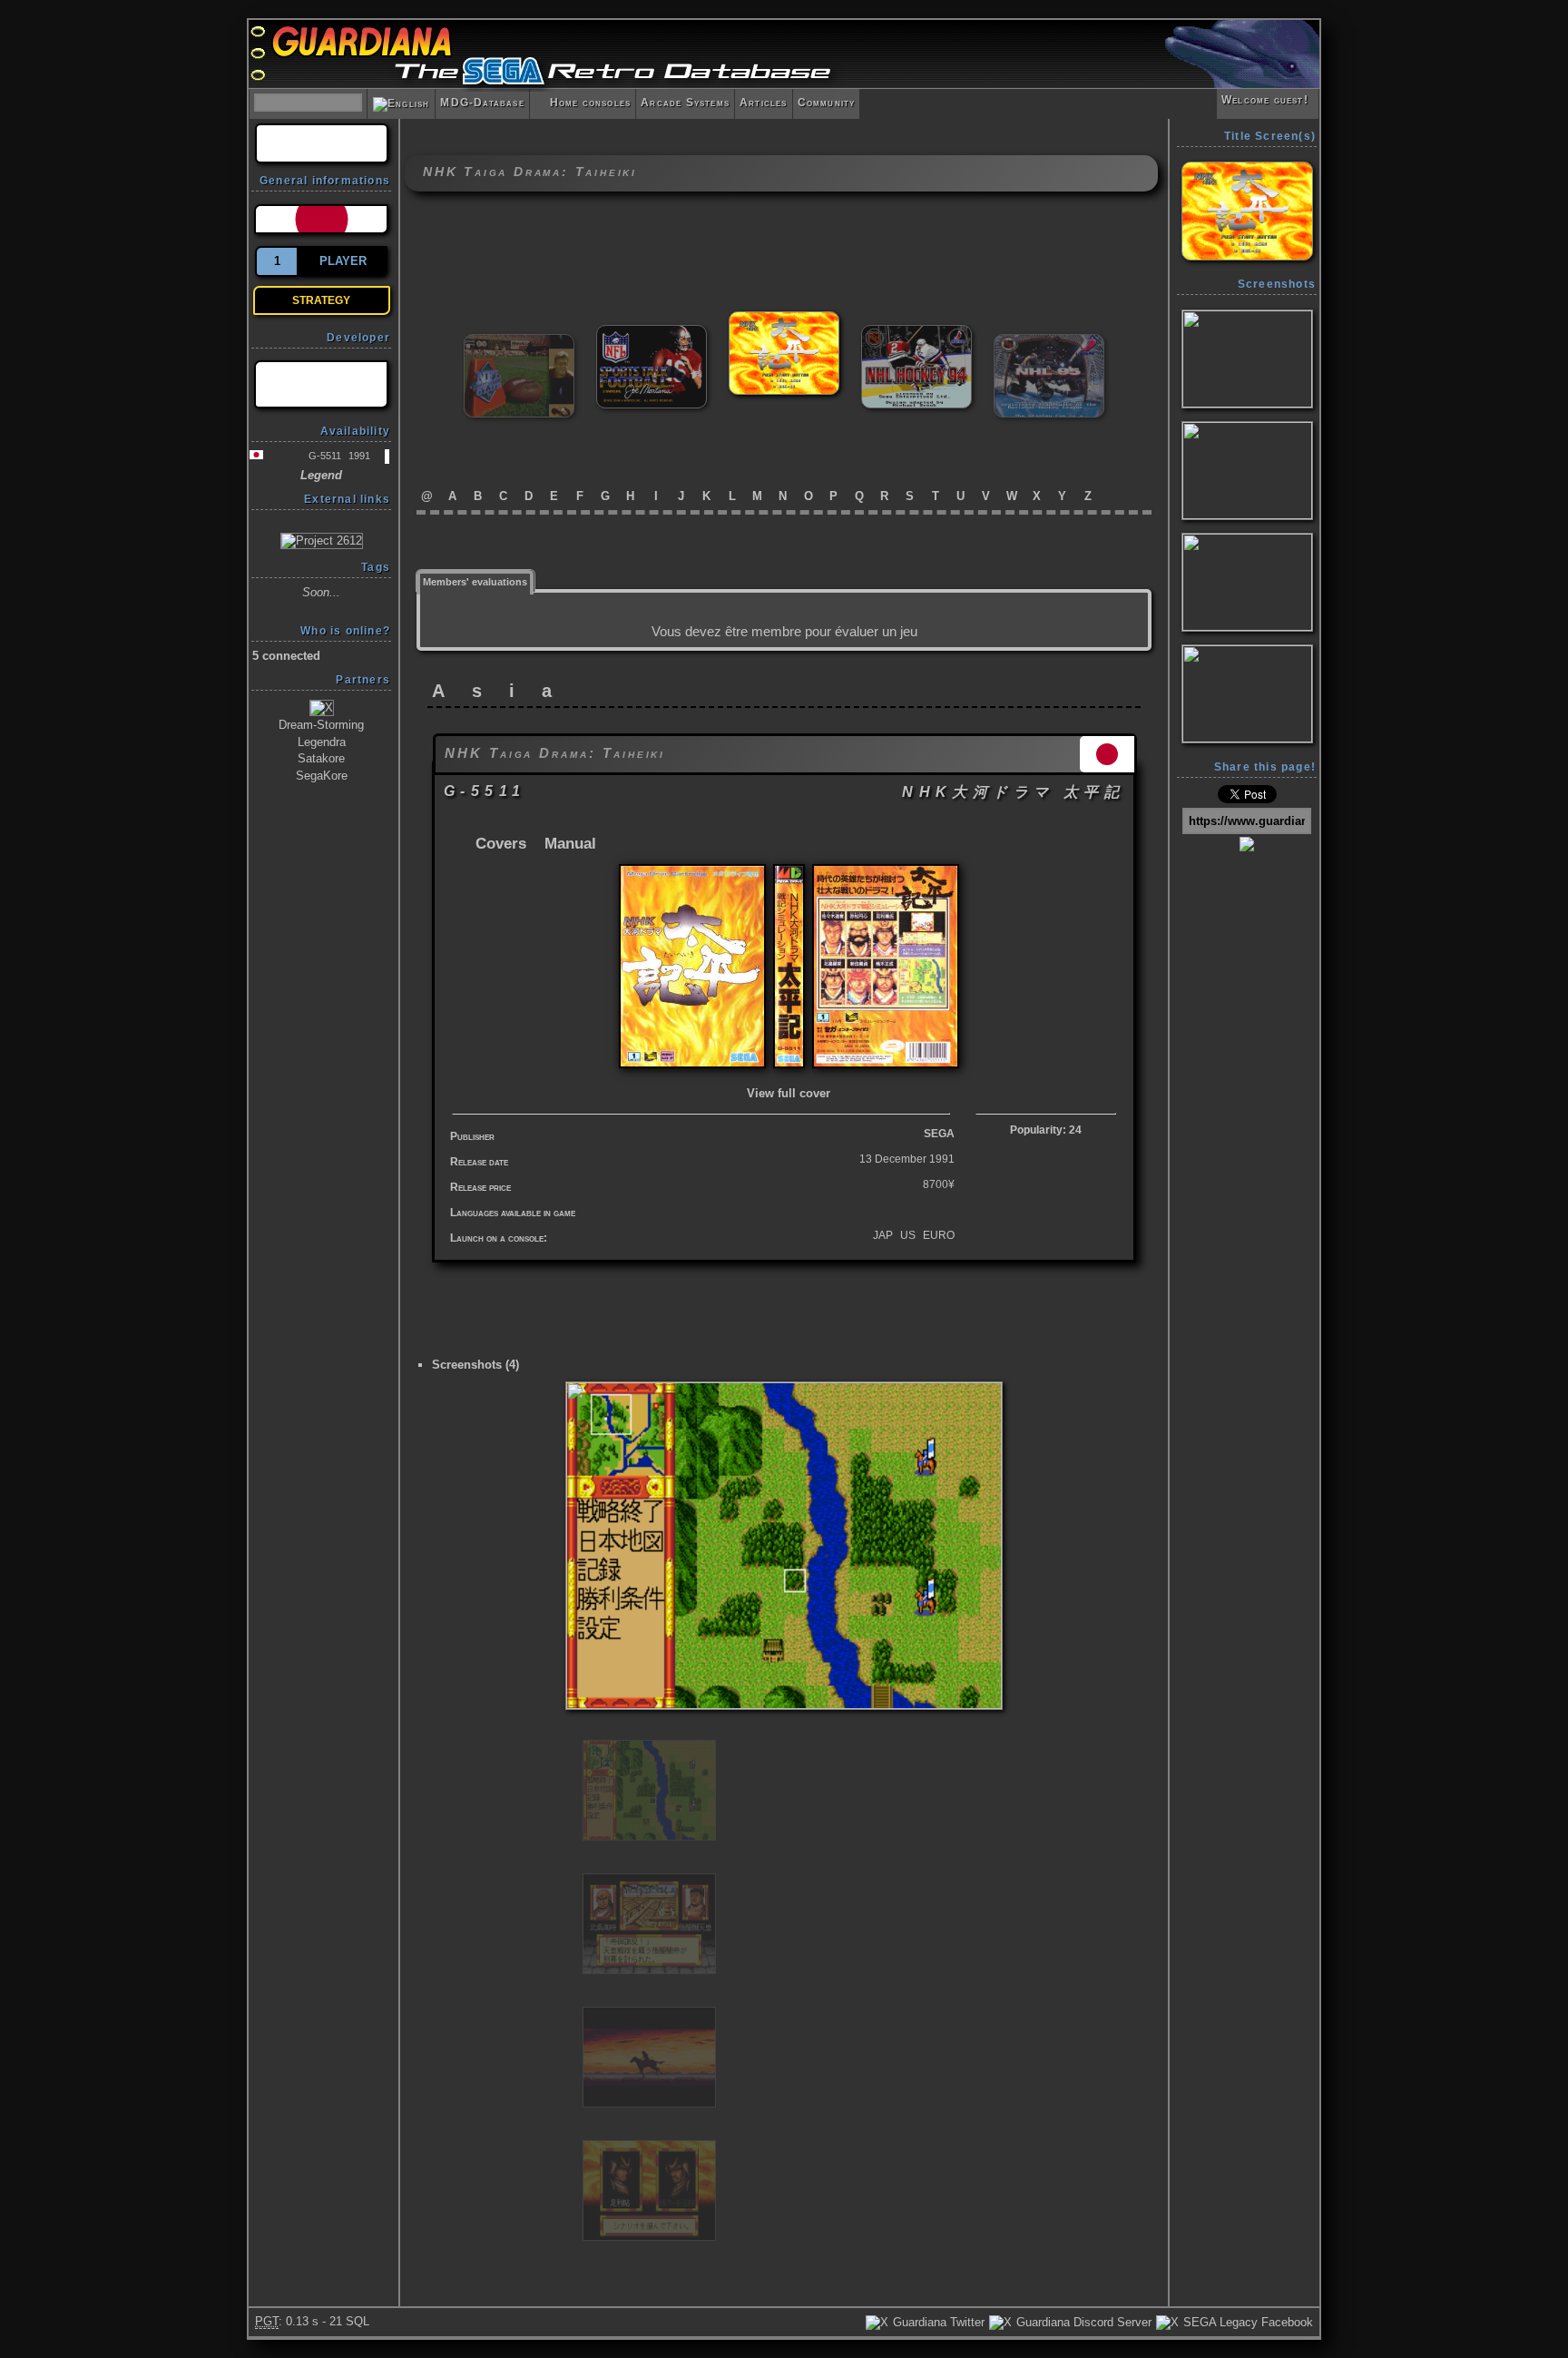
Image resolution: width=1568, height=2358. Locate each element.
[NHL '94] (916, 333)
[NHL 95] (1049, 342)
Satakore (321, 758)
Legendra (322, 742)
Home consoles (583, 103)
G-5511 (325, 456)
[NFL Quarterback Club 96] (519, 342)
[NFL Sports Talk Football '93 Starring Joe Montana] (652, 333)
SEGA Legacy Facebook (1246, 2322)
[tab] (475, 580)
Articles (764, 103)
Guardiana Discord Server (1082, 2322)
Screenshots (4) (475, 1365)
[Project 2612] (322, 540)
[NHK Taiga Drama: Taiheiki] (784, 319)
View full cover (789, 1093)
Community (827, 103)
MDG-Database (482, 103)
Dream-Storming (321, 725)
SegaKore (322, 776)
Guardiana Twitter (937, 2322)
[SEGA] (321, 384)
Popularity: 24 (1046, 1130)
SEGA (939, 1134)
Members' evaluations (475, 582)
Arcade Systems (685, 103)
